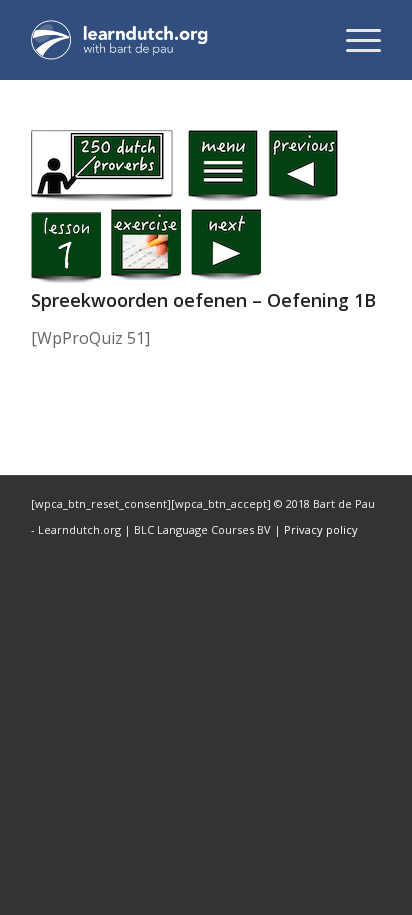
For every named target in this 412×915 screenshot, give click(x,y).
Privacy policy (321, 529)
